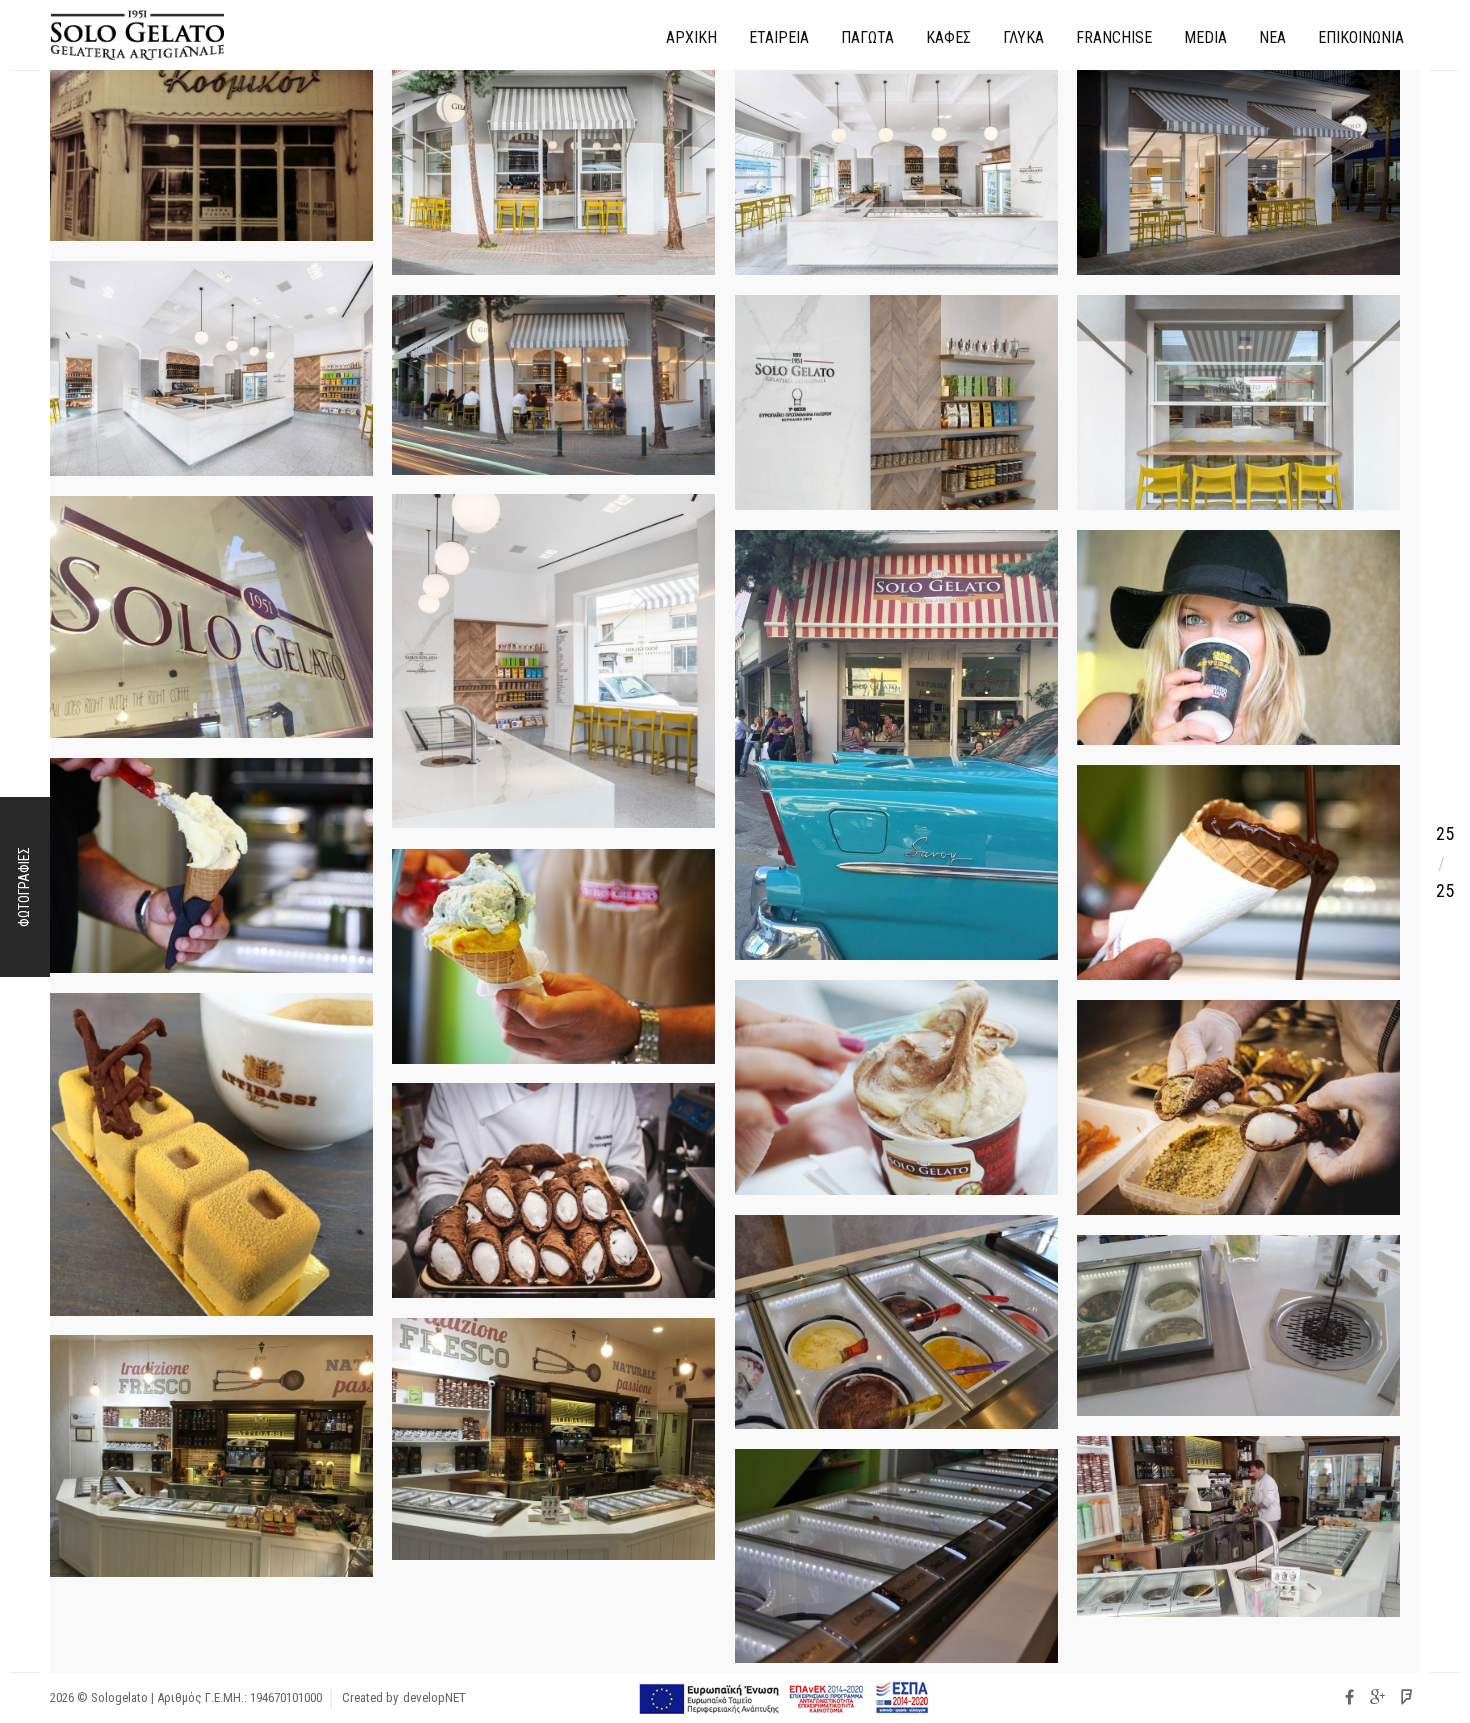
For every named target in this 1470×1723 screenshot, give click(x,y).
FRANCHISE (1114, 37)
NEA (1272, 37)
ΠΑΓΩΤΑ (867, 37)
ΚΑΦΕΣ (948, 37)
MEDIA (1205, 37)
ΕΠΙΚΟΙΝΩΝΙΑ (1361, 37)
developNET (434, 1697)
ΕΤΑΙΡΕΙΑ (779, 37)
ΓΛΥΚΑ (1023, 37)
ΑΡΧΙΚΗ (691, 37)
